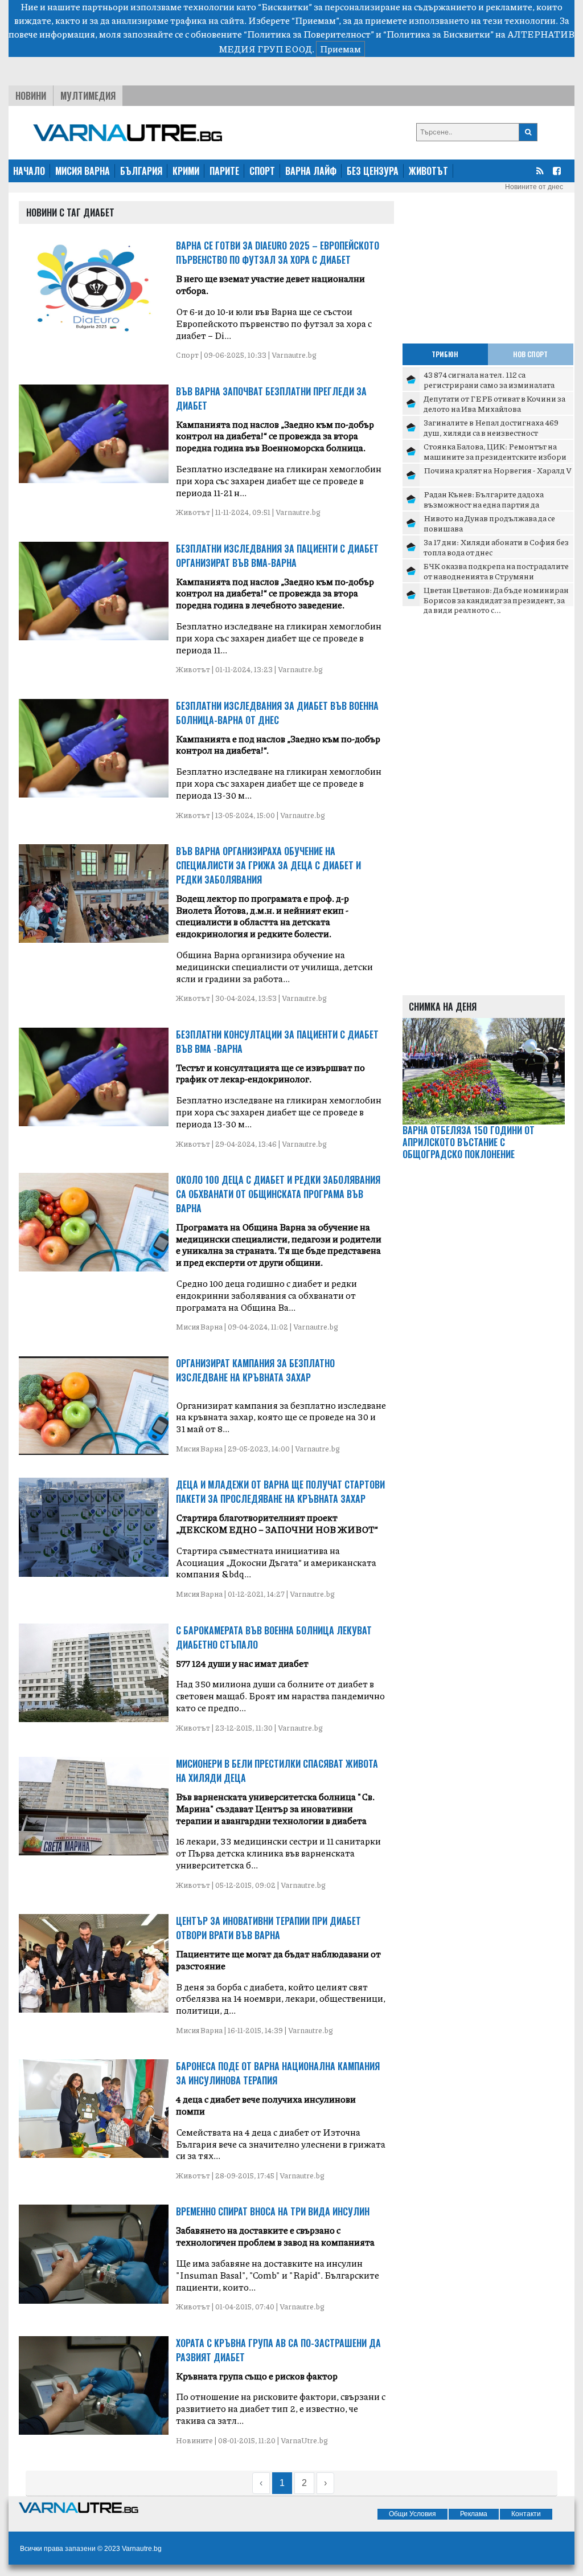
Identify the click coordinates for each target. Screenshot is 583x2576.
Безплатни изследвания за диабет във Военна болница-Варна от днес (277, 713)
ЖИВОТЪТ (428, 171)
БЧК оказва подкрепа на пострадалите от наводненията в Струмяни (496, 571)
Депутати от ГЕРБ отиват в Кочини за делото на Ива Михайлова (494, 403)
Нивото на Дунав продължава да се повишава (489, 523)
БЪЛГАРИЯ (141, 171)
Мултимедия (88, 96)
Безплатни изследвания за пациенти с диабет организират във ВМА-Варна (277, 556)
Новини (31, 96)
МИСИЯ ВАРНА (83, 171)
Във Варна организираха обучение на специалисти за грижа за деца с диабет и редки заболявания (268, 865)
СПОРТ (262, 171)
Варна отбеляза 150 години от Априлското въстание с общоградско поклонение (469, 1142)
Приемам (340, 49)
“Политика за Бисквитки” (438, 34)
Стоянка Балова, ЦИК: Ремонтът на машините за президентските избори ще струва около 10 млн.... (495, 456)
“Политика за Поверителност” (309, 34)
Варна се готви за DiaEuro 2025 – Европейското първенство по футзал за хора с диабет (278, 253)
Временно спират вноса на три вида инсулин (273, 2211)
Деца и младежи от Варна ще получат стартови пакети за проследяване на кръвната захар (280, 1492)
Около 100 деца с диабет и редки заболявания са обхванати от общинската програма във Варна (278, 1194)
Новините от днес (534, 187)
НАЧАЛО (29, 171)
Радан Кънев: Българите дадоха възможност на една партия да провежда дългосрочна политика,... (492, 504)
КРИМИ (186, 171)
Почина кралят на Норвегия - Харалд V (498, 470)
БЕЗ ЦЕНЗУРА (373, 171)
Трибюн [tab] (445, 354)
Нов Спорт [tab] (530, 354)
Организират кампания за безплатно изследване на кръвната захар (255, 1370)
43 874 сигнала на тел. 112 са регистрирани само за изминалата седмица (489, 384)
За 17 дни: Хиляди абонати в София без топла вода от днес (496, 547)
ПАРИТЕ (224, 171)
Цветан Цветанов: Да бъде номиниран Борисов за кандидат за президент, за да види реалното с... (496, 600)
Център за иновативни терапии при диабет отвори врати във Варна (268, 1928)
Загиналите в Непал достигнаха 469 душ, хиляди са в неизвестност (491, 427)
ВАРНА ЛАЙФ (311, 171)
